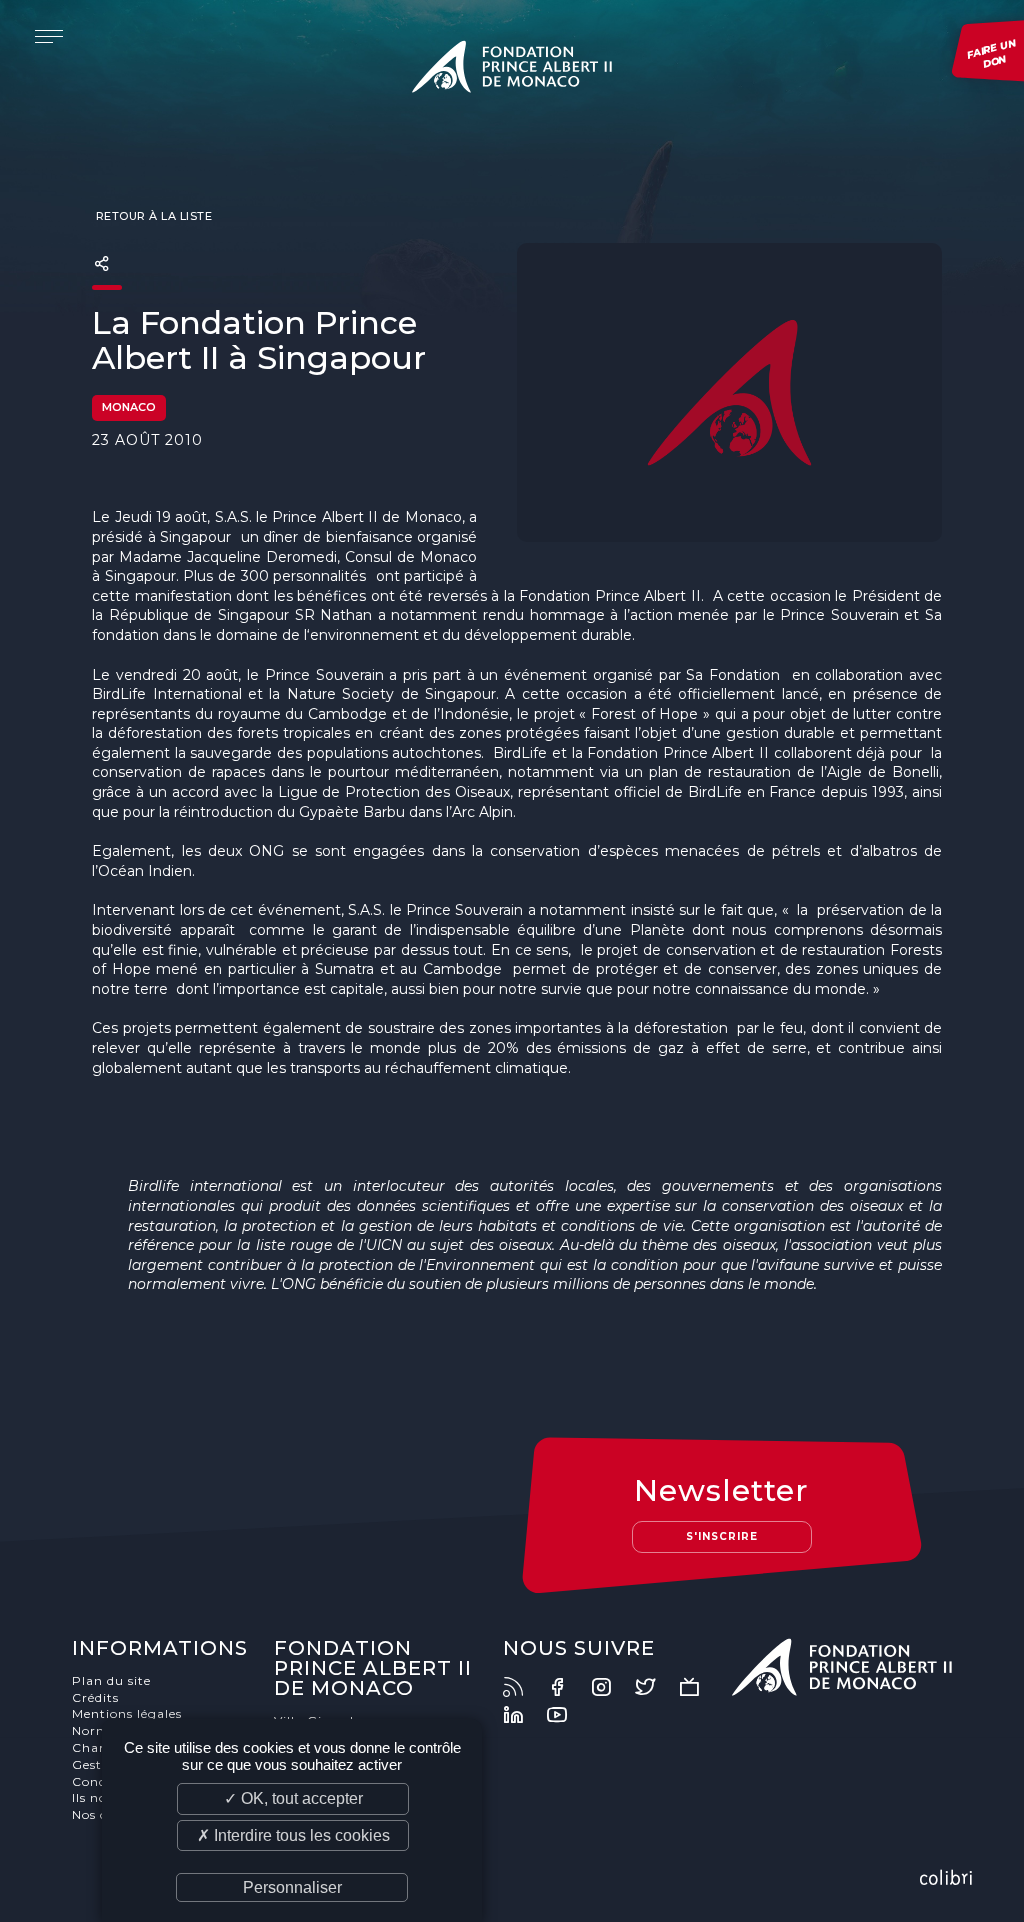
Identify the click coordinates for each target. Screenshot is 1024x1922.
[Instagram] (611, 1687)
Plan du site (111, 1680)
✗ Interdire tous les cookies (293, 1835)
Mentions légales (127, 1713)
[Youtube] (567, 1715)
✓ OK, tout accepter (293, 1798)
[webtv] (699, 1687)
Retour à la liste (152, 216)
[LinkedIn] (523, 1715)
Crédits (95, 1697)
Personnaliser (292, 1887)
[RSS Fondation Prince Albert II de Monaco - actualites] (523, 1687)
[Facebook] (567, 1687)
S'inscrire (722, 1536)
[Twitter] (655, 1687)
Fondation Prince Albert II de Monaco (512, 70)
